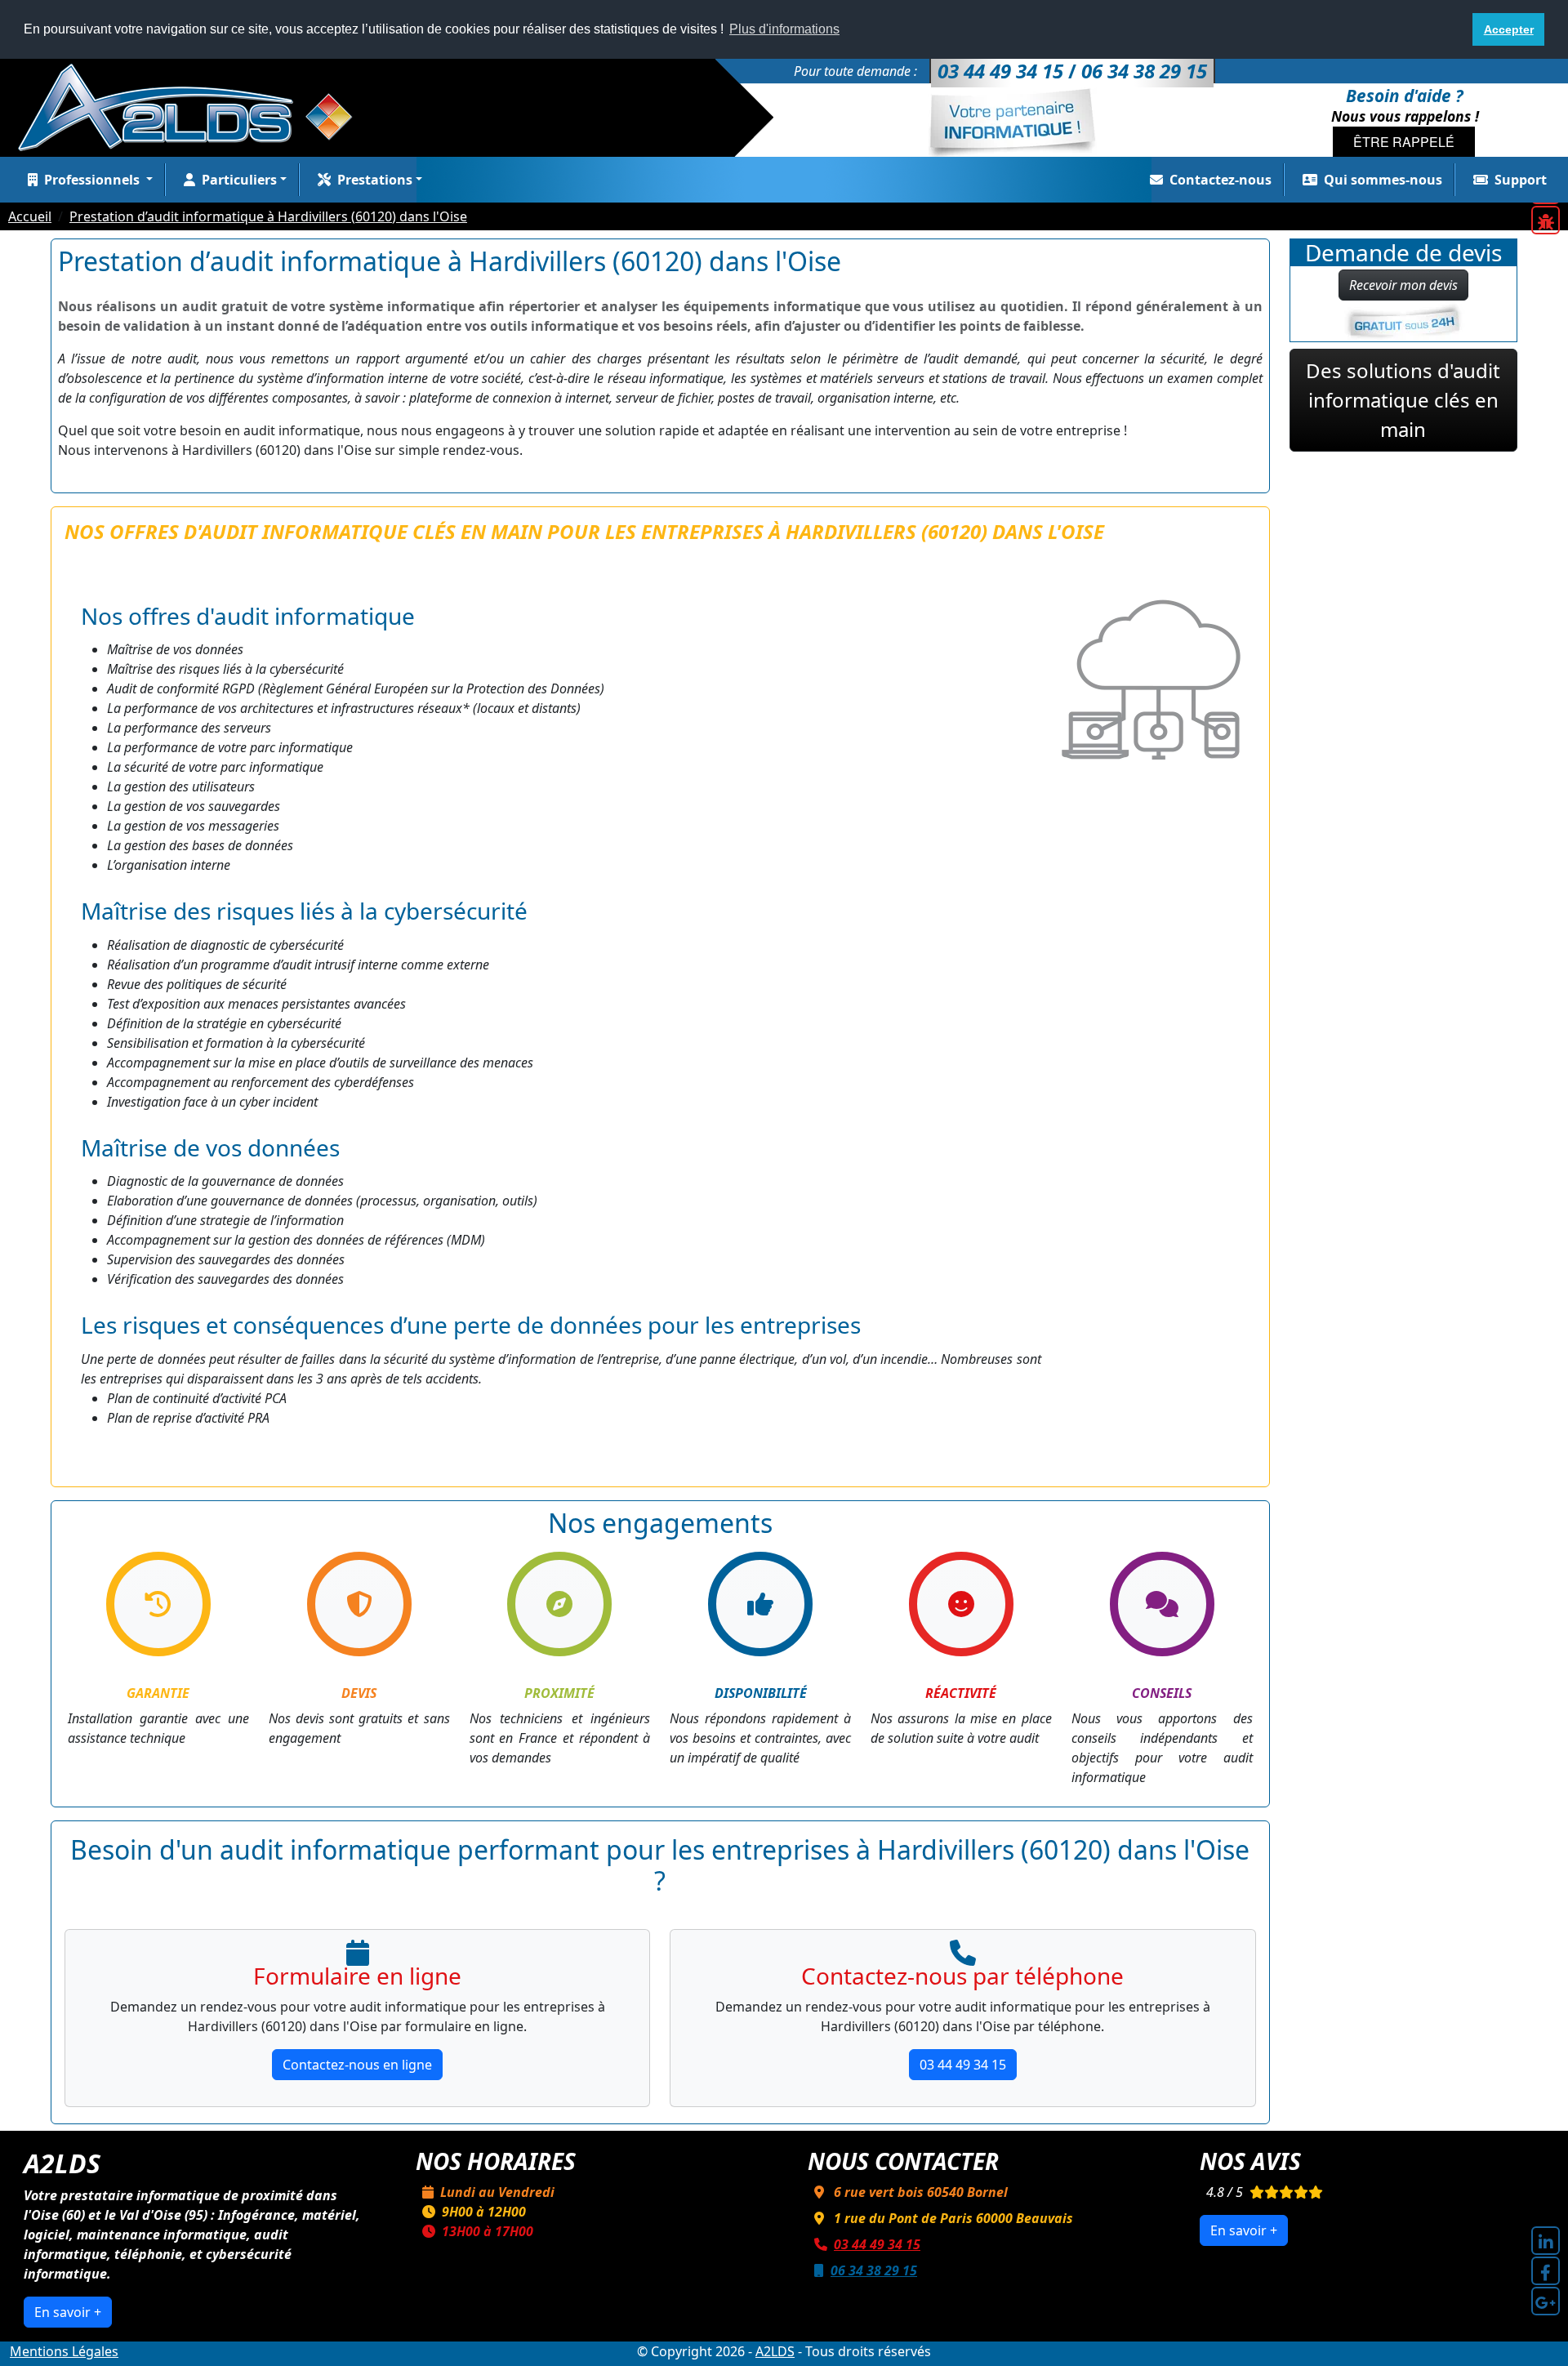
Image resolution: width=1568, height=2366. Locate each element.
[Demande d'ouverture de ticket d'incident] (1546, 220)
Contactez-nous (1221, 180)
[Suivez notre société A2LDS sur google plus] (1546, 2301)
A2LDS (775, 2351)
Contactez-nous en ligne (357, 2065)
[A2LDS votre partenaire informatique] (194, 106)
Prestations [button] (375, 180)
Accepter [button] (1509, 29)
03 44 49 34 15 (963, 2065)
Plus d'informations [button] (784, 29)
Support (1521, 180)
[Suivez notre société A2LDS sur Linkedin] (1546, 2241)
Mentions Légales (64, 2351)
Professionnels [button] (94, 180)
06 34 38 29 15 (874, 2270)
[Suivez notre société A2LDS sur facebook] (1546, 2271)
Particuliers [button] (239, 180)
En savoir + (68, 2312)
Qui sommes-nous (1383, 180)
